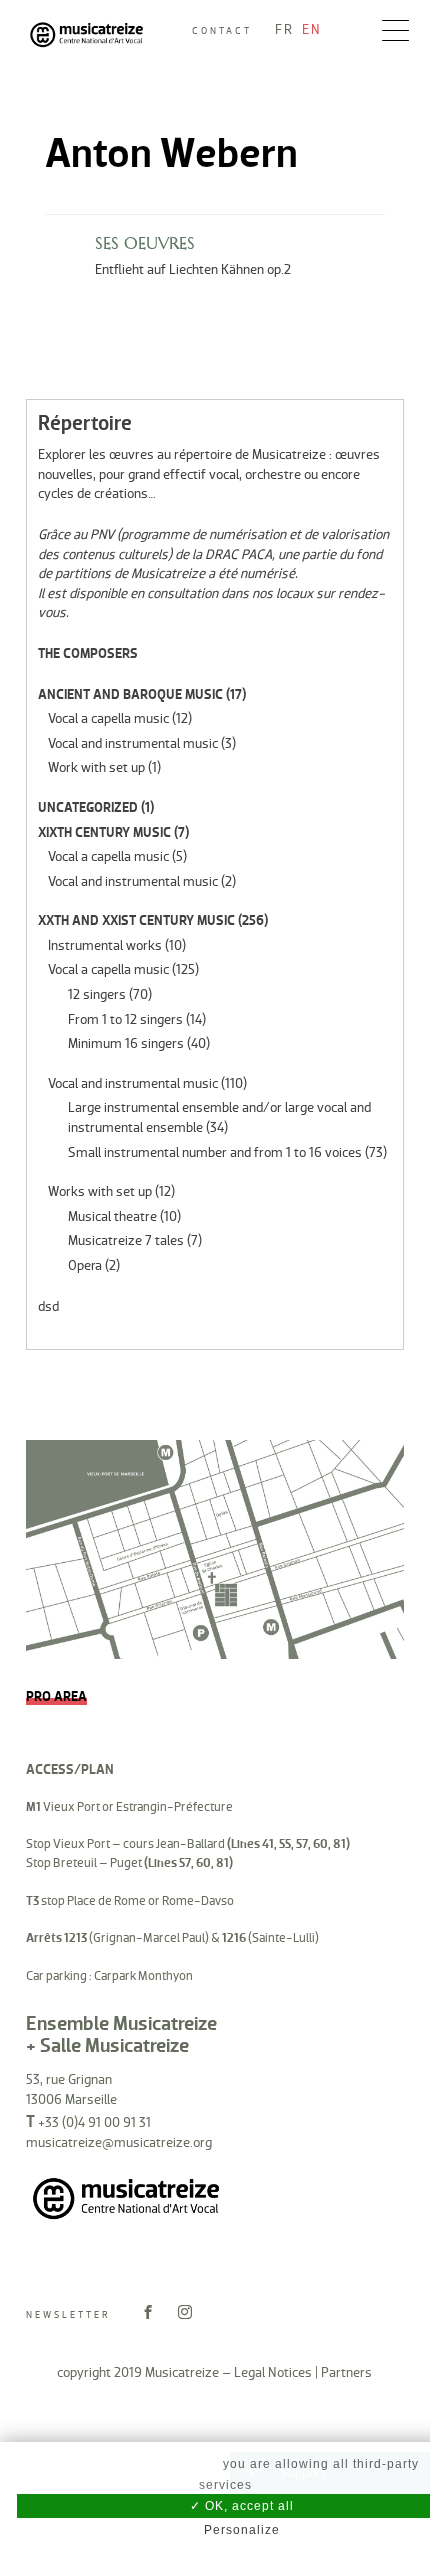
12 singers (97, 994)
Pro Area (56, 1696)
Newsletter (68, 2315)
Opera (85, 1265)
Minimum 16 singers (126, 1043)
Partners (346, 2372)
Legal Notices (273, 2372)
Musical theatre (112, 1216)
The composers (88, 653)
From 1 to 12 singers (125, 1019)
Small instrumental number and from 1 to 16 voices (215, 1152)
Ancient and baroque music (130, 694)
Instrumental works (105, 945)
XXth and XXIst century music (136, 920)
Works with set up (100, 1191)
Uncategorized (88, 807)
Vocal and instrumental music (133, 743)
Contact (222, 31)
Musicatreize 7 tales (126, 1240)
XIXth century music (104, 832)
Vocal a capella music (108, 718)
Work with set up (96, 767)
